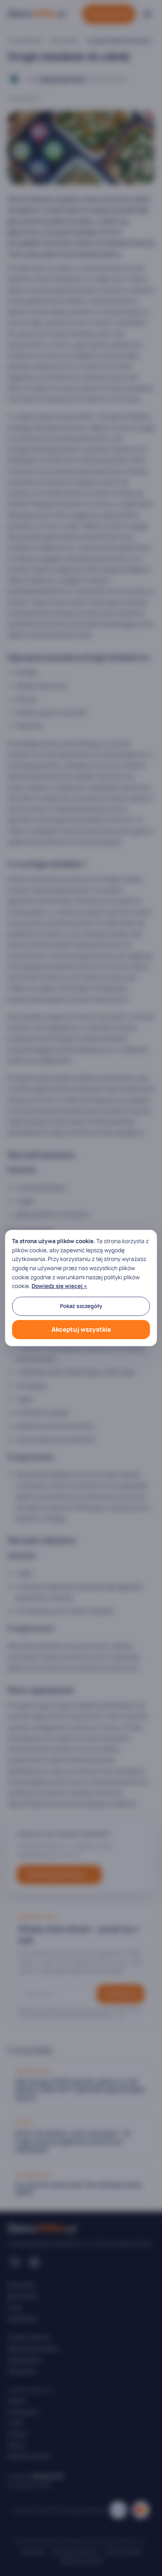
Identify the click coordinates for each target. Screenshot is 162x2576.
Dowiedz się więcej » (59, 1286)
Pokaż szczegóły (81, 1306)
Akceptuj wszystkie (81, 1329)
